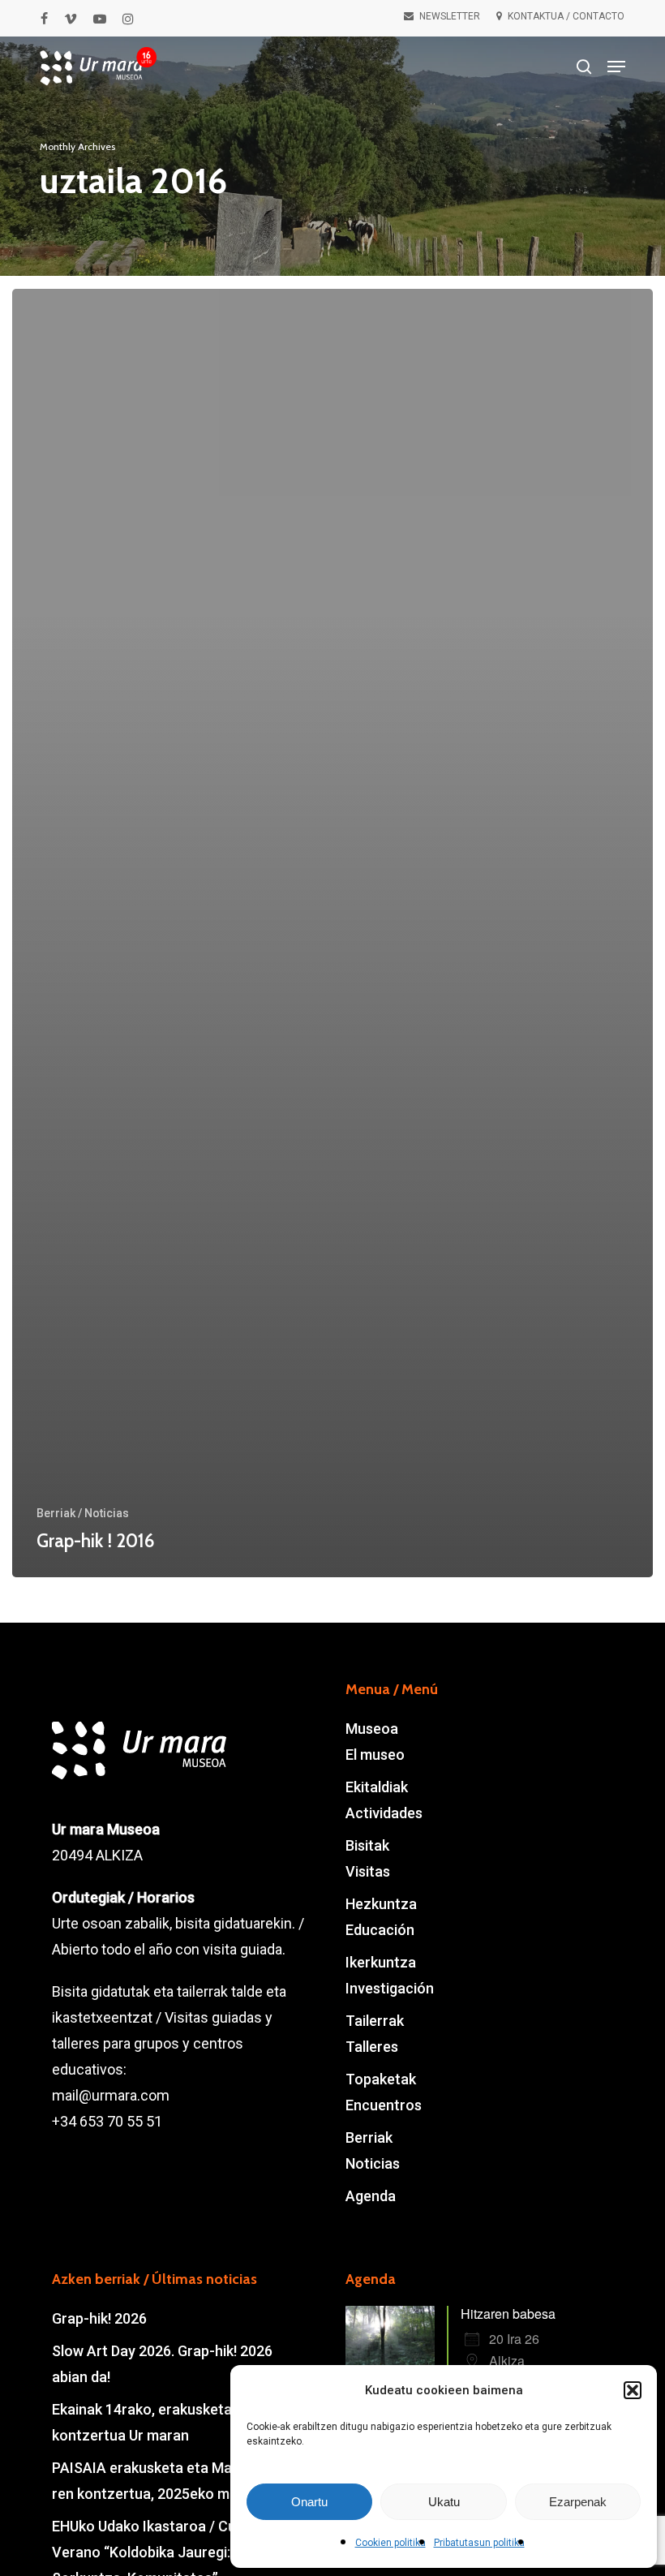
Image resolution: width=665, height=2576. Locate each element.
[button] (633, 2390)
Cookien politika (390, 2543)
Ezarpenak (578, 2502)
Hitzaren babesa (508, 2314)
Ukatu (444, 2502)
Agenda (371, 2196)
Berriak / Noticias (83, 1513)
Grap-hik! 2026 (99, 2318)
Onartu (309, 2502)
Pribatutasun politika (479, 2543)
